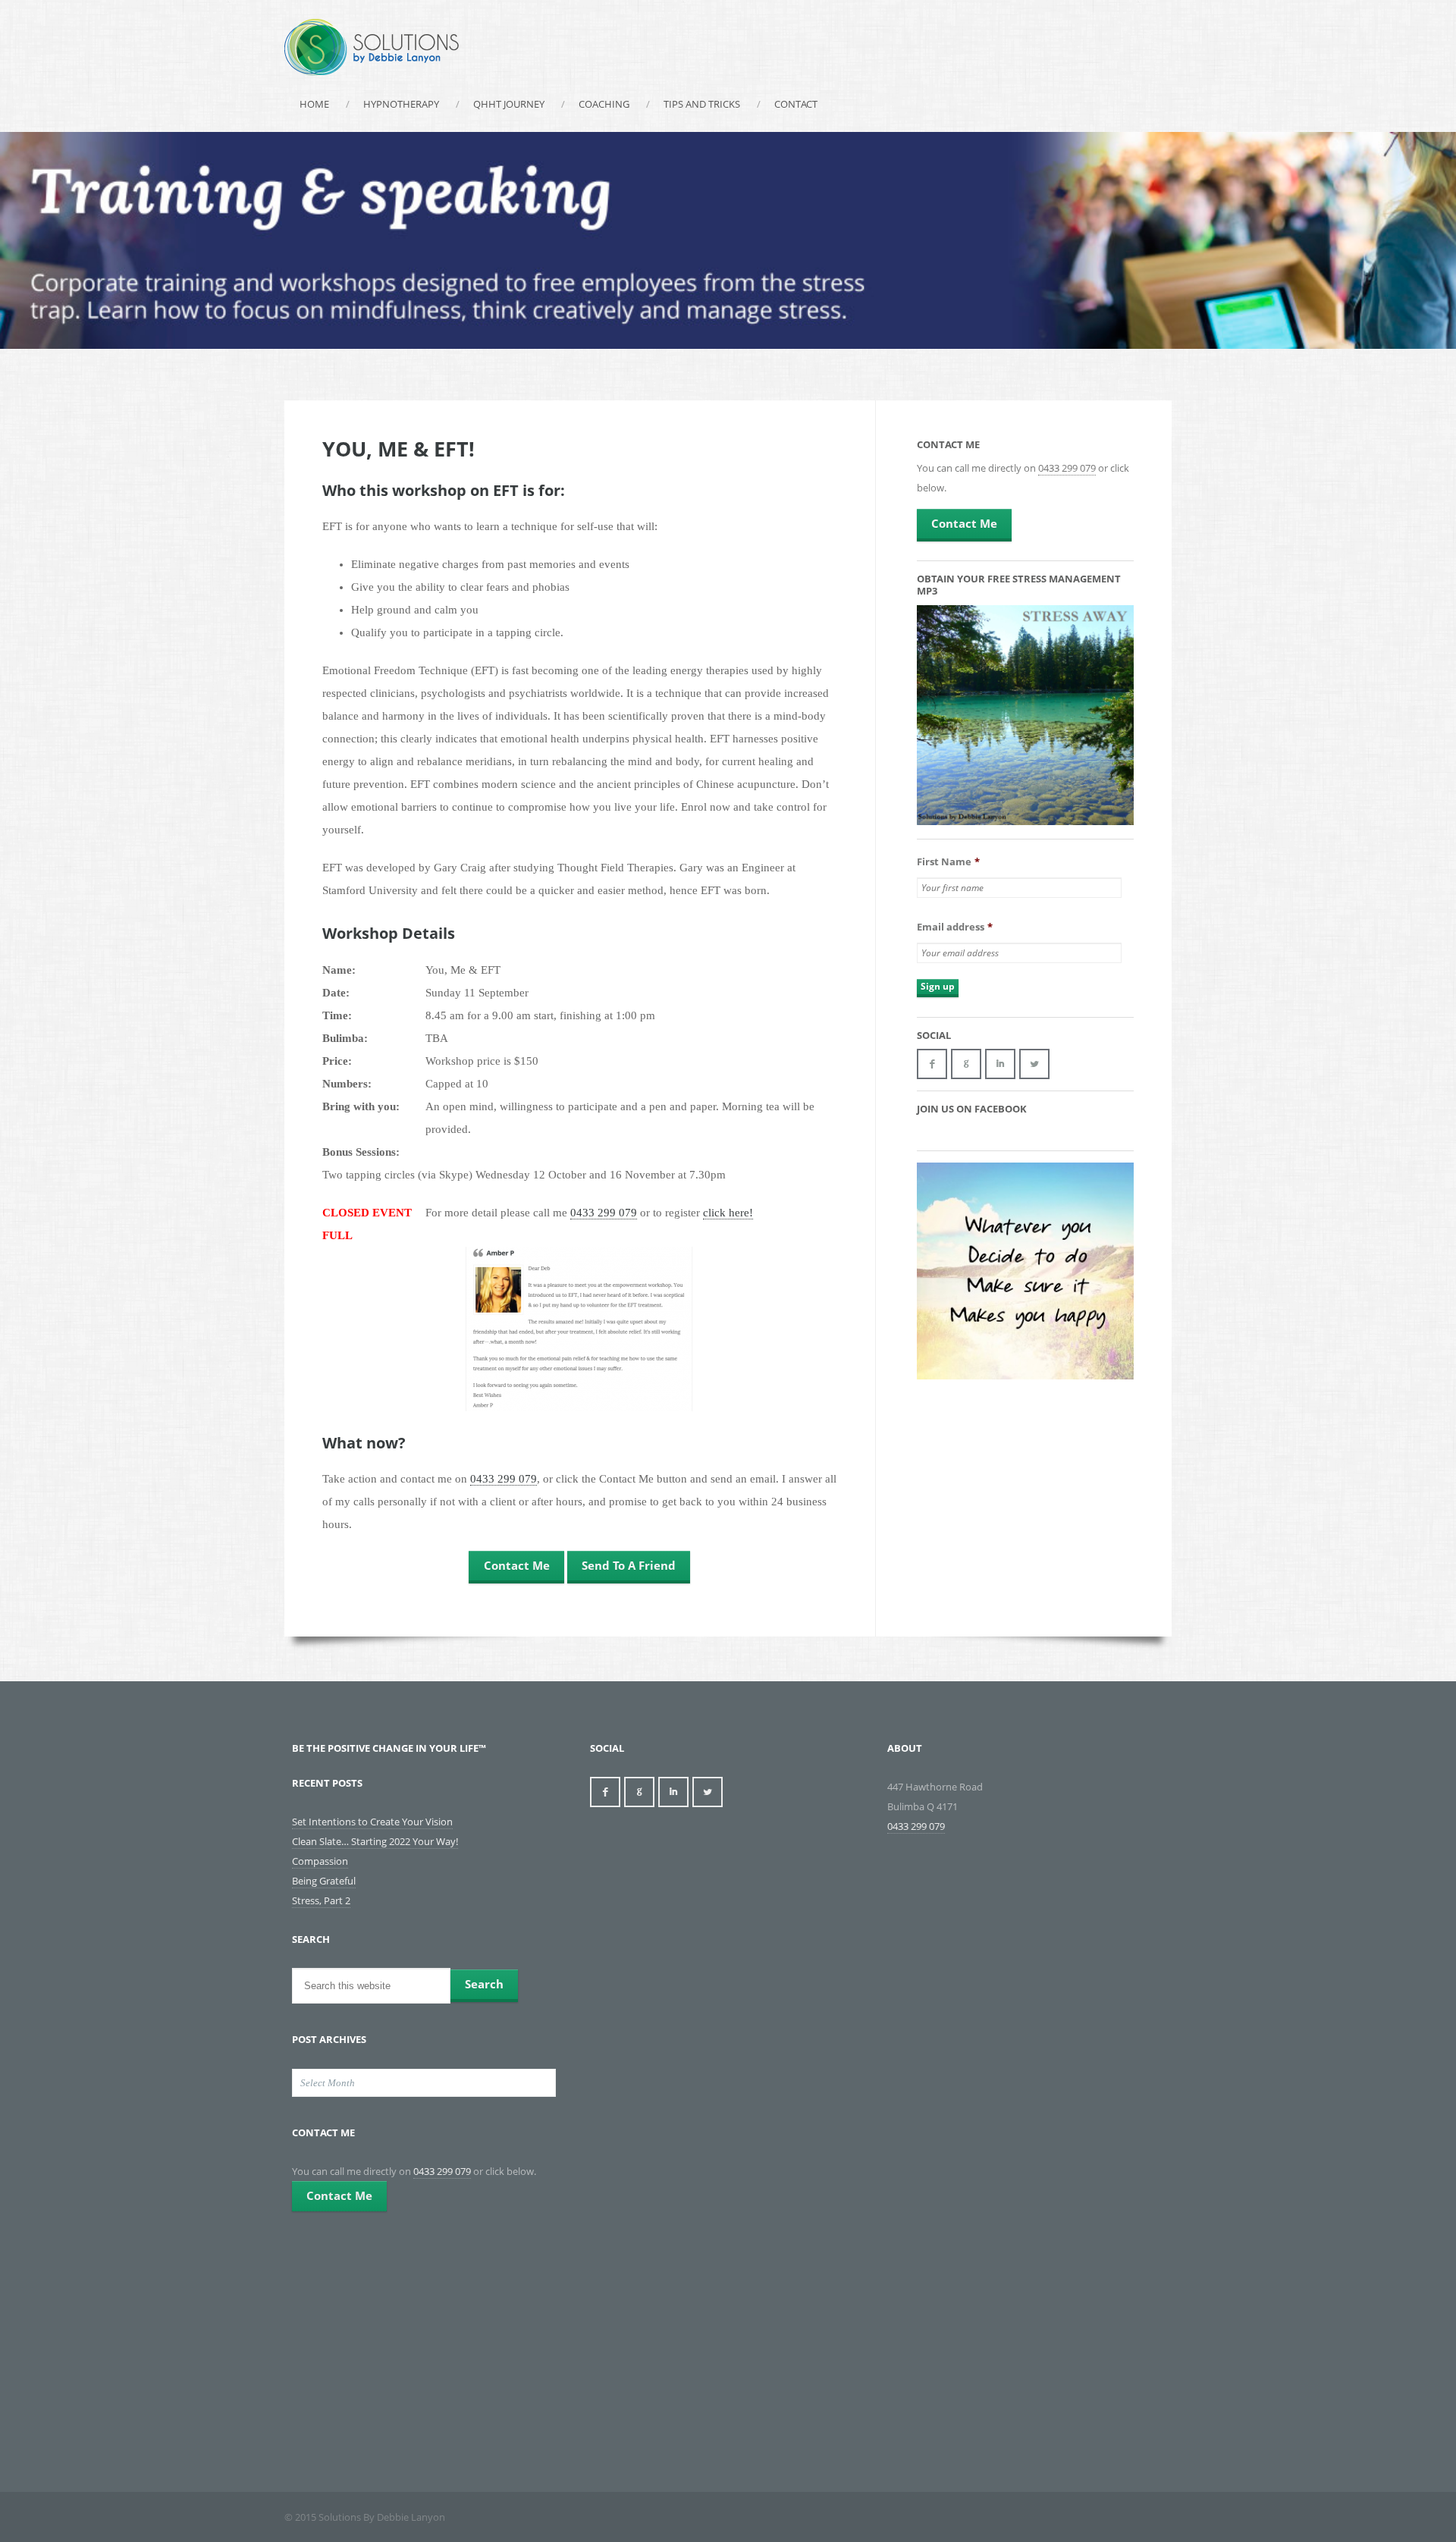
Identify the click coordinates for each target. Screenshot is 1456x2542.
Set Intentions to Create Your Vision (372, 1822)
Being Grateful (324, 1881)
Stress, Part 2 (321, 1900)
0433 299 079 (604, 1213)
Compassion (320, 1861)
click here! (728, 1213)
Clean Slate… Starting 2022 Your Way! (375, 1841)
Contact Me (517, 1565)
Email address (955, 927)
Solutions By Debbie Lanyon (372, 47)
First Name (948, 862)
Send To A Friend (629, 1565)
